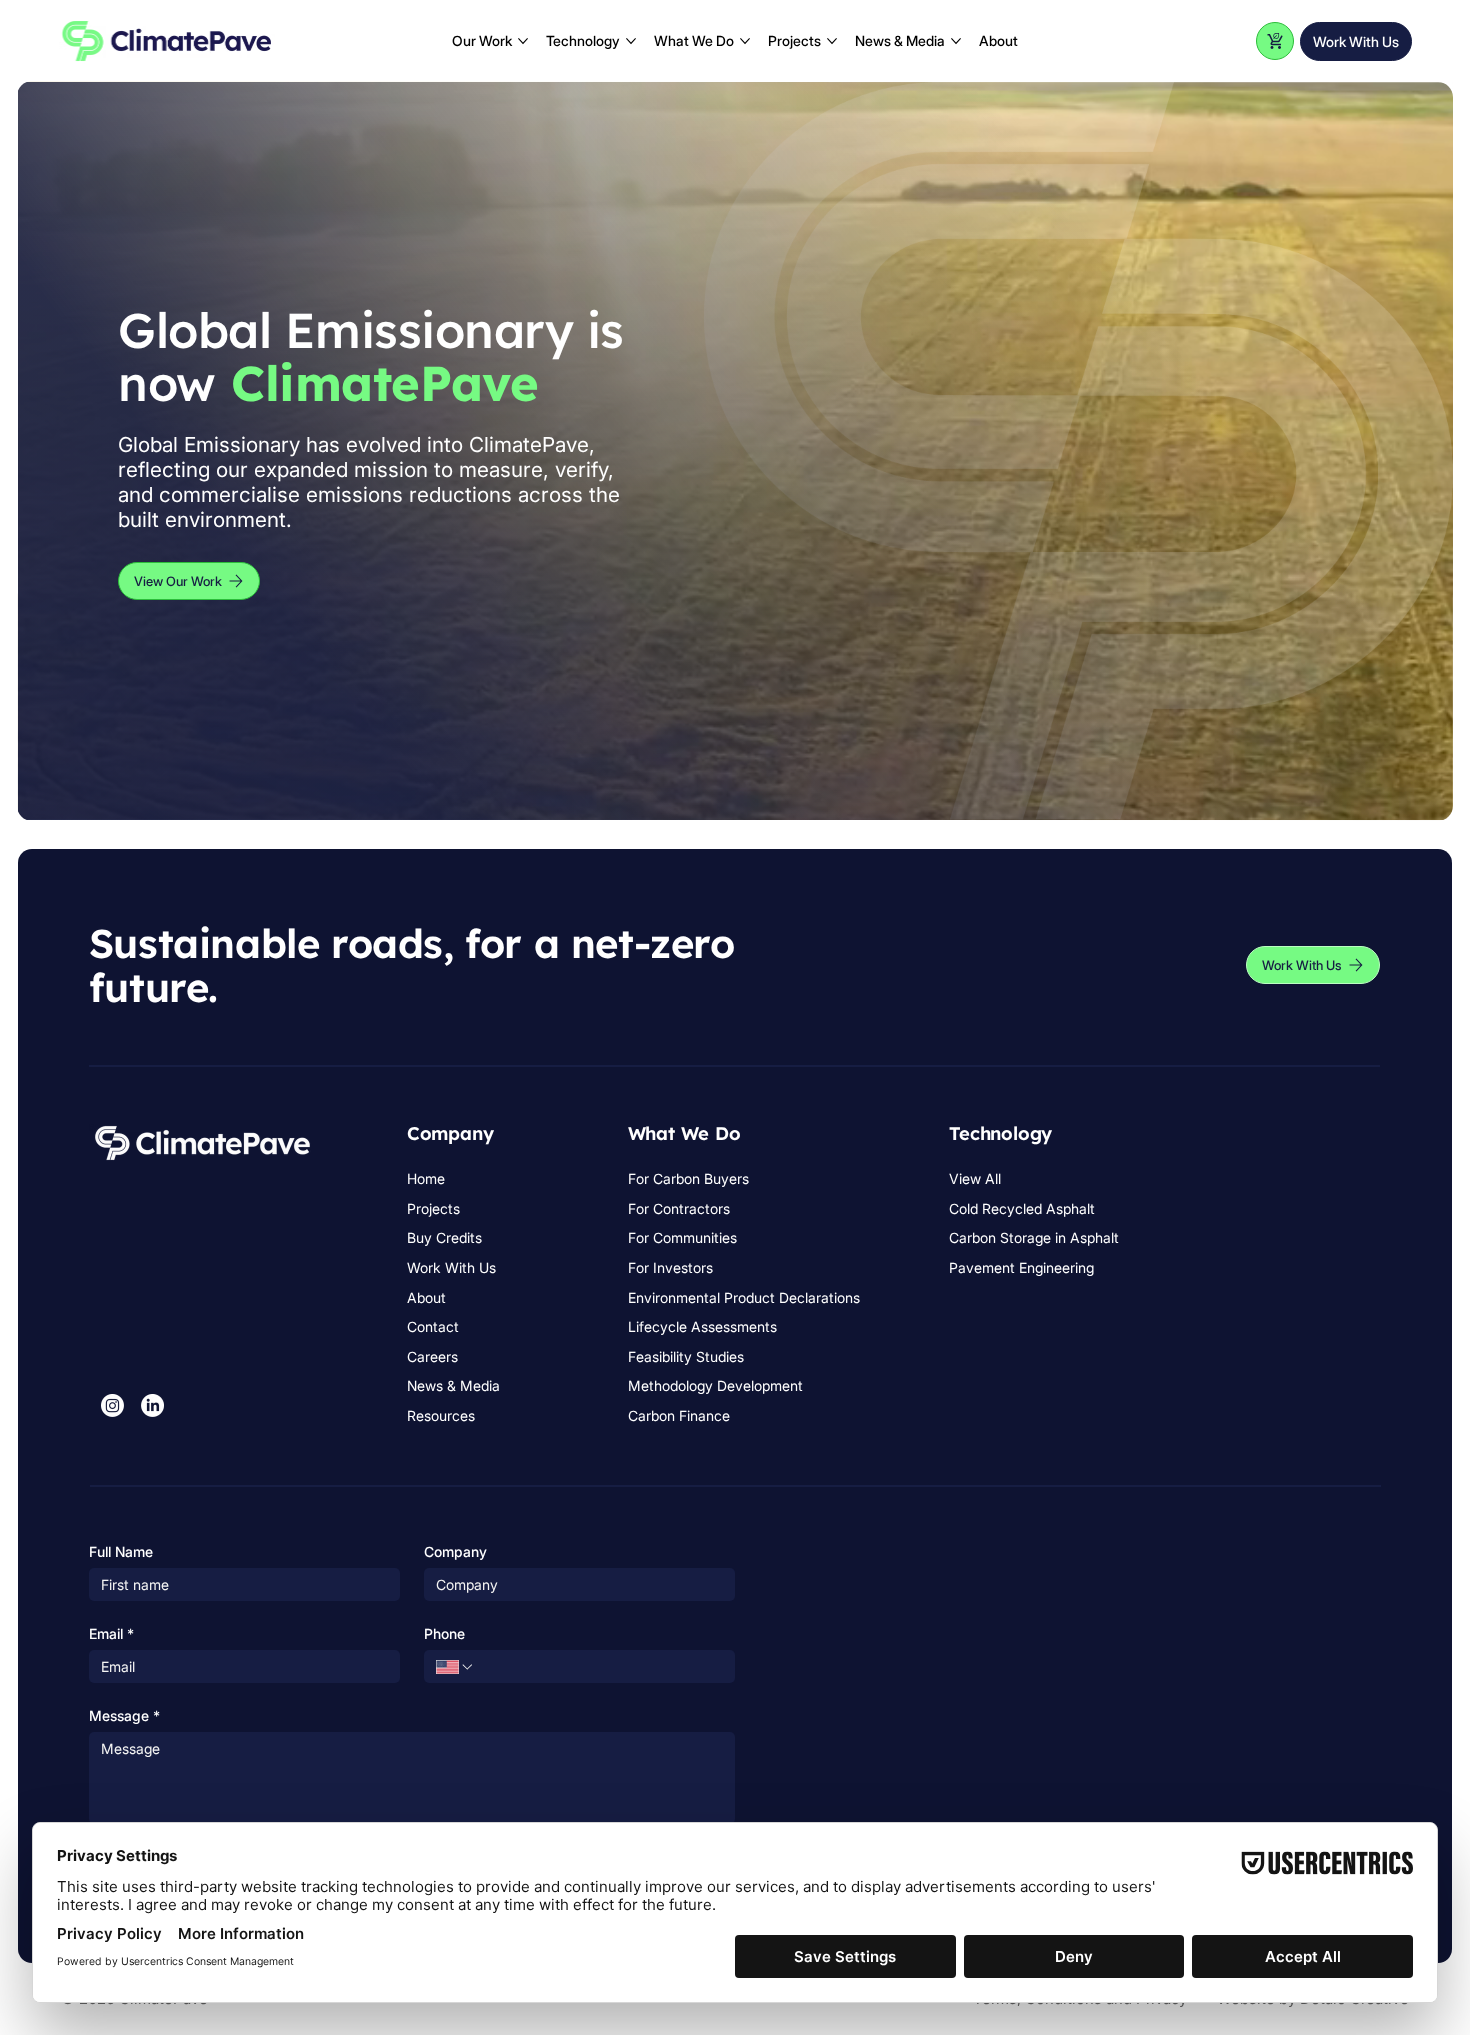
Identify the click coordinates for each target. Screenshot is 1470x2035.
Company (455, 1551)
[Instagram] (112, 1405)
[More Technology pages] (631, 41)
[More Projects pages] (832, 41)
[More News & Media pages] (956, 41)
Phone (444, 1633)
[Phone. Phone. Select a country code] (455, 1667)
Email (111, 1633)
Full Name (121, 1551)
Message (124, 1715)
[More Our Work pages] (523, 41)
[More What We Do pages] (745, 41)
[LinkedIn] (152, 1405)
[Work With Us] (1275, 41)
